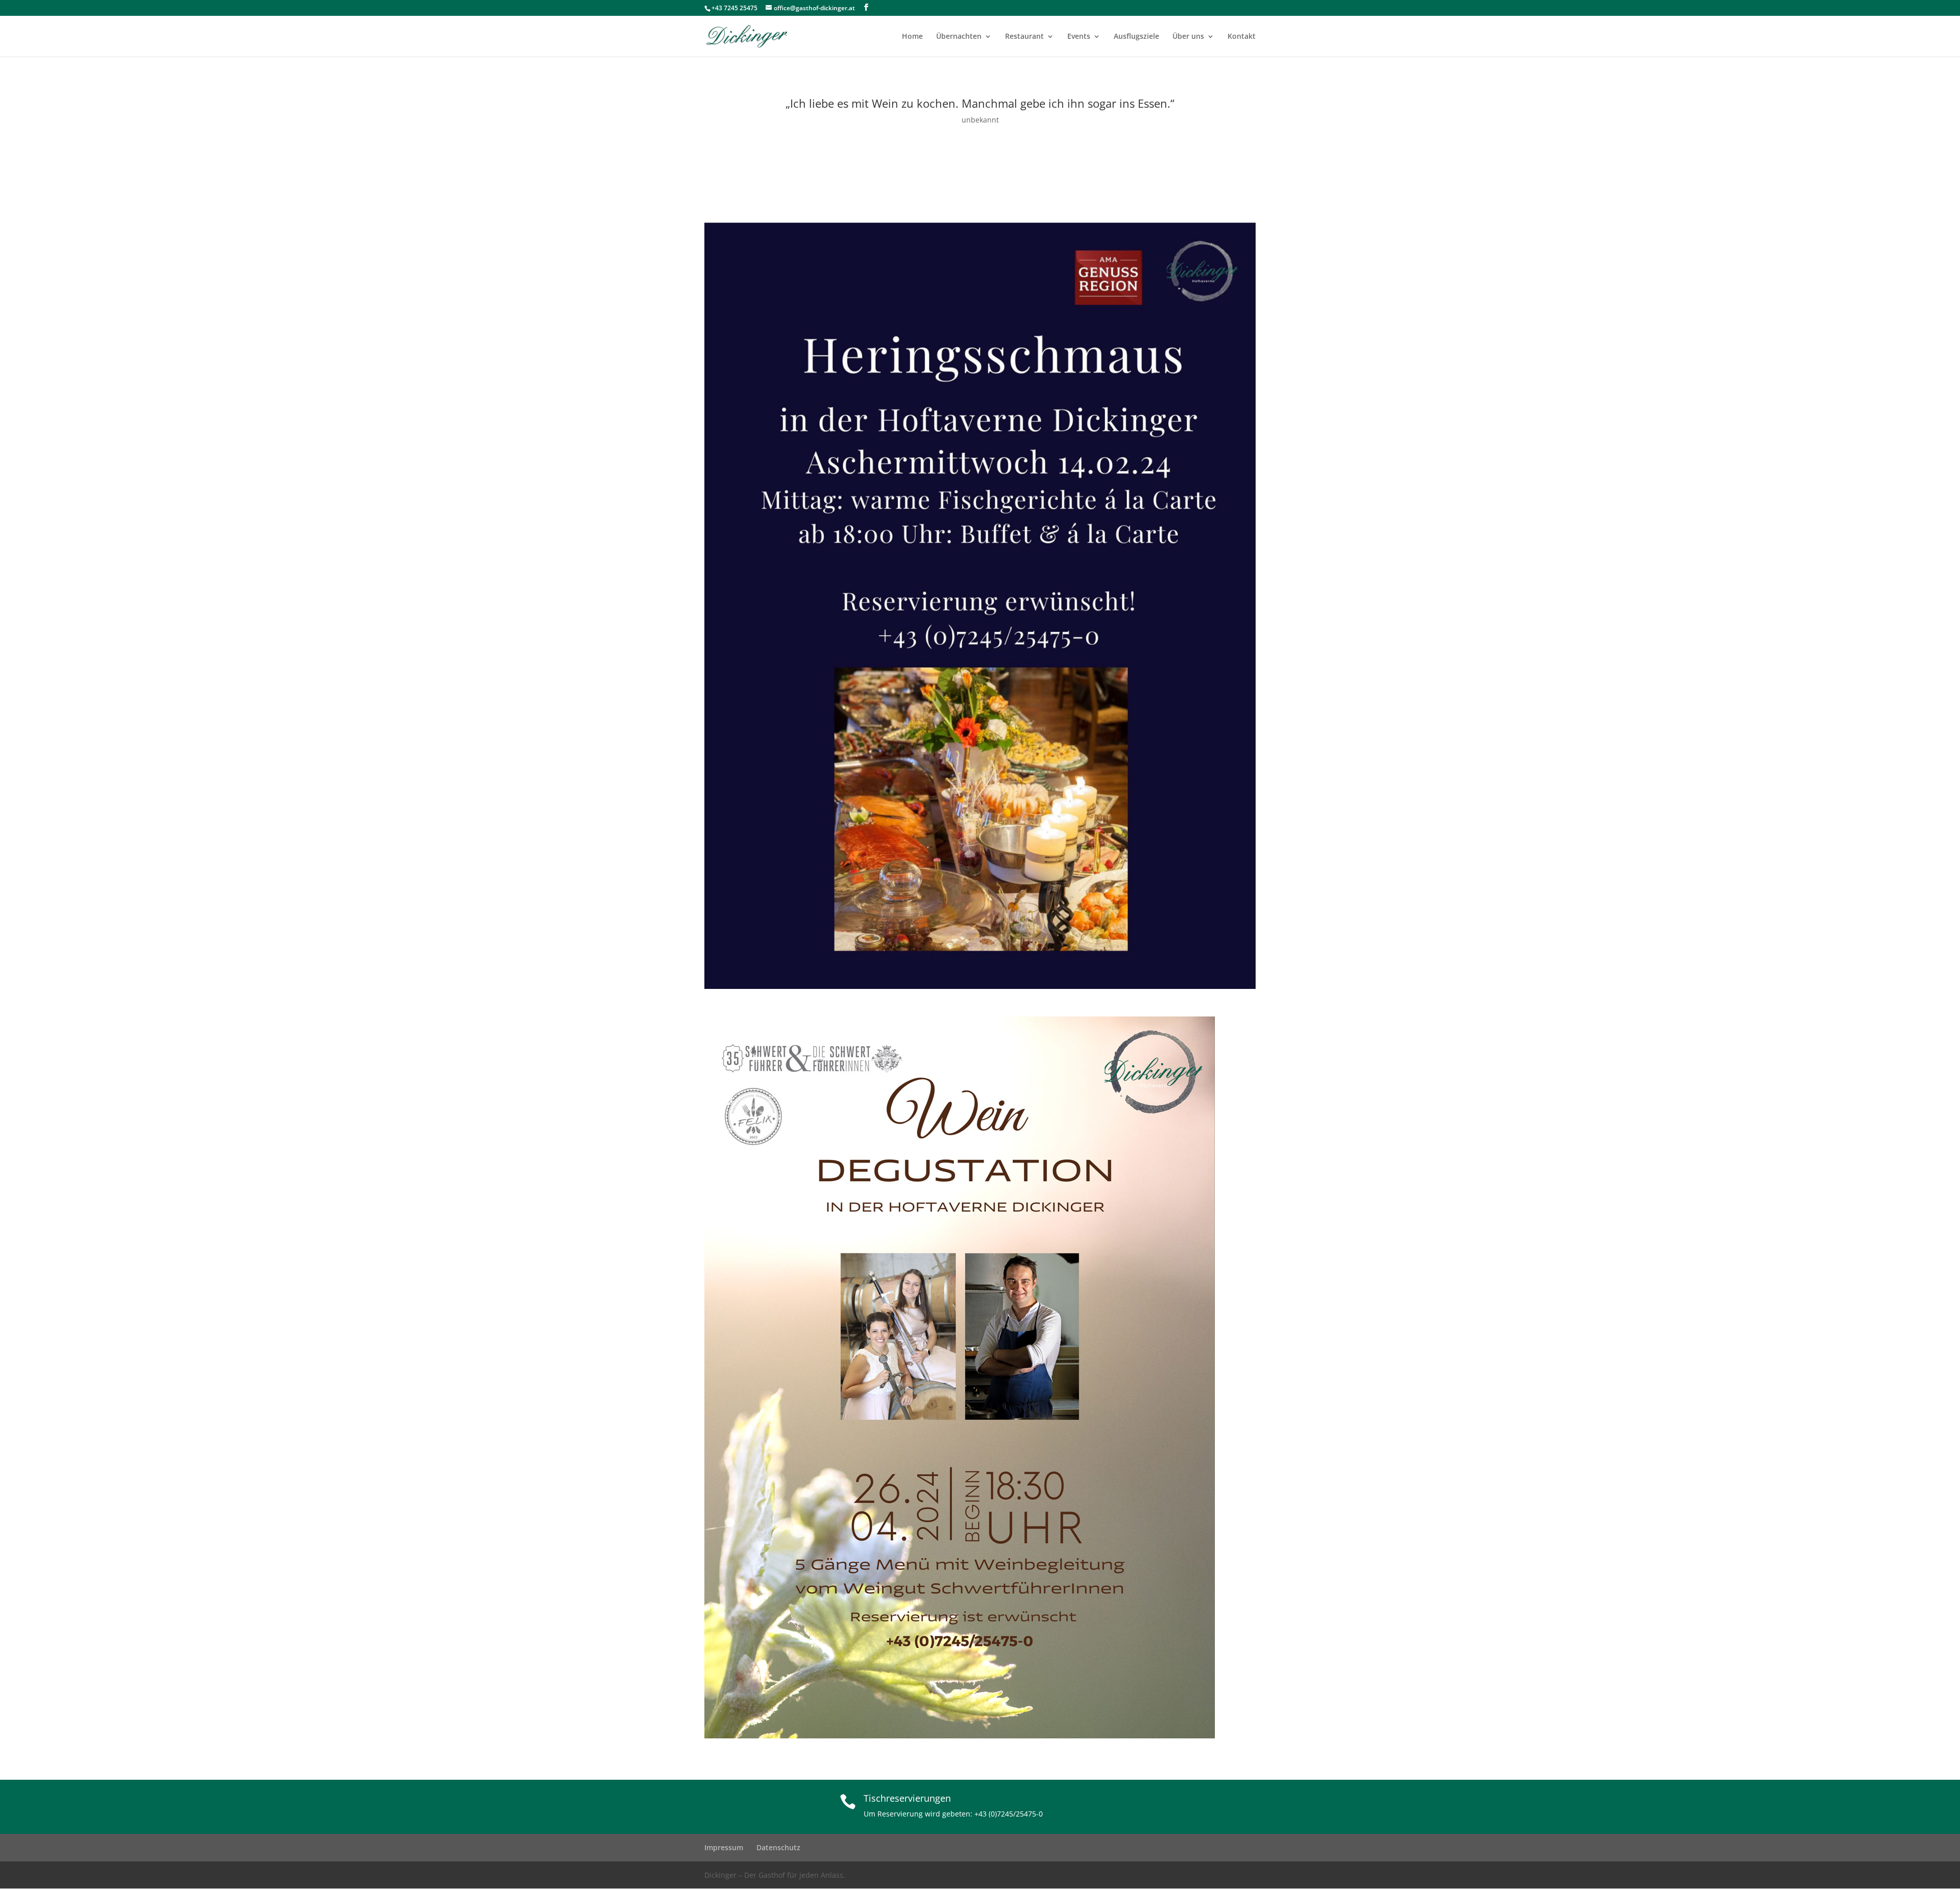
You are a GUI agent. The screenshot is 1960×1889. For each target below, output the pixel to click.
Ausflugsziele (1136, 37)
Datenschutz (778, 1847)
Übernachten (959, 37)
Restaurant (1024, 37)
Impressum (724, 1847)
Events (1079, 37)
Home (912, 37)
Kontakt (1242, 37)
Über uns (1188, 37)
